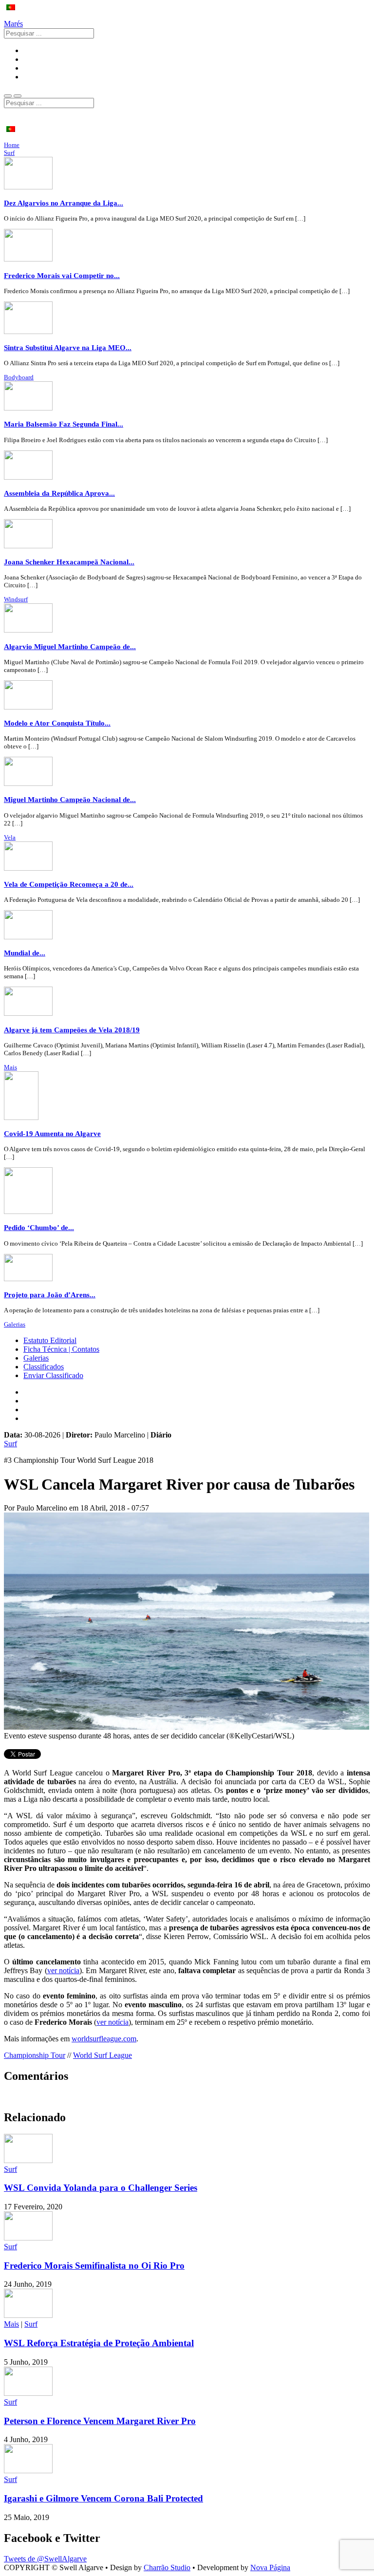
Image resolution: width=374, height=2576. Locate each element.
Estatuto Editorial (50, 1340)
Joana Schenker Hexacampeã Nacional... (69, 562)
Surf (9, 153)
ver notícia (63, 1970)
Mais (10, 1067)
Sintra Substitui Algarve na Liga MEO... (68, 347)
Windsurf (16, 599)
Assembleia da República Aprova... (59, 493)
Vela (10, 837)
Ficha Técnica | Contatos (61, 1349)
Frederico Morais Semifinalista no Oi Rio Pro (94, 2266)
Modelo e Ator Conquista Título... (57, 723)
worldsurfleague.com (104, 2039)
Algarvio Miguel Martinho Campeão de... (70, 646)
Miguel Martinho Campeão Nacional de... (70, 799)
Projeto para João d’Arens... (50, 1295)
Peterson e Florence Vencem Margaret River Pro (100, 2421)
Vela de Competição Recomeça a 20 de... (69, 884)
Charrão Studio (167, 2567)
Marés (13, 24)
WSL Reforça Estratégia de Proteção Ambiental (99, 2343)
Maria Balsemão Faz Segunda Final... (64, 424)
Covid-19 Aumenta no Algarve (52, 1133)
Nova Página (270, 2567)
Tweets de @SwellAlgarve (45, 2559)
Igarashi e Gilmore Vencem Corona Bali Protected (103, 2498)
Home (12, 145)
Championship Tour (35, 2055)
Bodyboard (19, 377)
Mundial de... (25, 953)
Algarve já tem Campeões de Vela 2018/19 (72, 1030)
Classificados (44, 1367)
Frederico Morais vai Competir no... (62, 275)
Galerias (15, 1324)
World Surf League (103, 2055)
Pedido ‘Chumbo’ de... (39, 1227)
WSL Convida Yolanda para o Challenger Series (101, 2188)
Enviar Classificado (53, 1375)
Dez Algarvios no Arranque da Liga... (64, 203)
